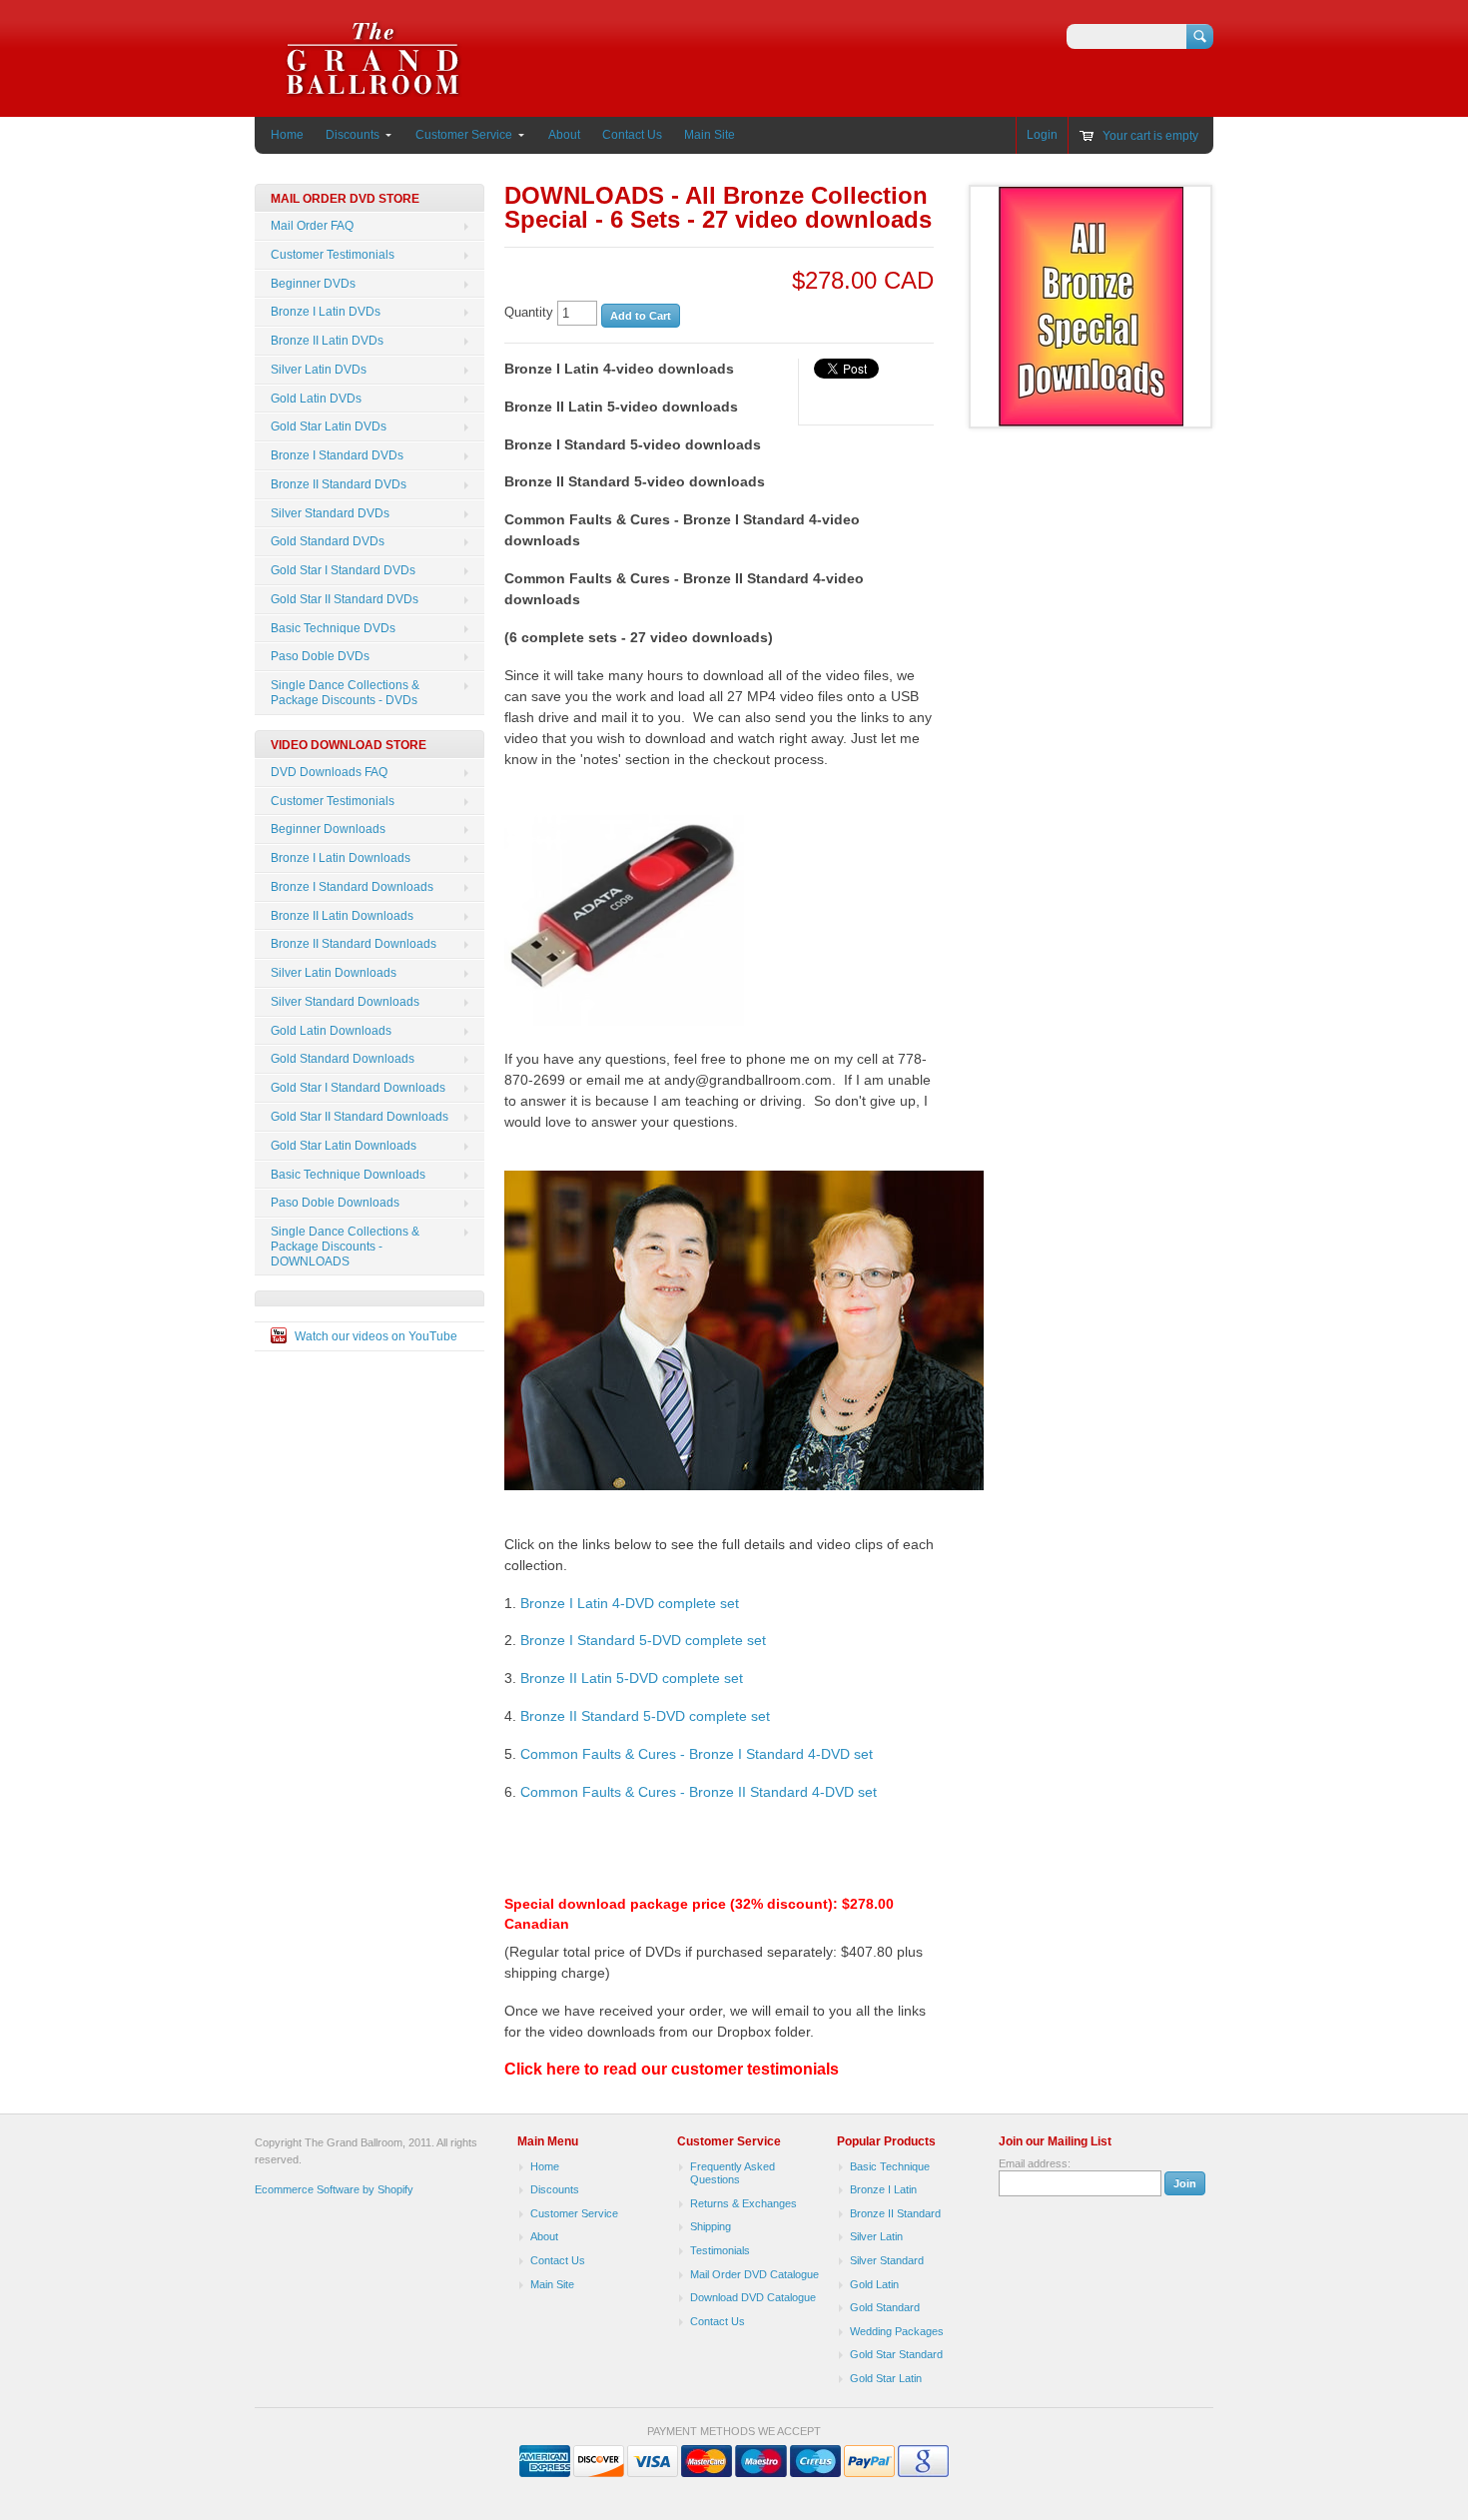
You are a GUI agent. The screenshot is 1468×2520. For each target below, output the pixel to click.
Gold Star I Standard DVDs (343, 570)
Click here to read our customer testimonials (672, 2069)
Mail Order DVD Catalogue (754, 2274)
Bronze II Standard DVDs (339, 484)
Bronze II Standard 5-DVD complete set (645, 1716)
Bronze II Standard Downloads (354, 944)
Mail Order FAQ (312, 226)
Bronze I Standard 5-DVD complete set (643, 1640)
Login (1042, 135)
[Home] (373, 87)
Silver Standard (887, 2260)
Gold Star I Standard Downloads (358, 1088)
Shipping (711, 2226)
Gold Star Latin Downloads (344, 1146)
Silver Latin (876, 2236)
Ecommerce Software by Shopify (334, 2189)
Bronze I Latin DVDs (326, 312)
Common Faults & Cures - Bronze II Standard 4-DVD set (699, 1792)
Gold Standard (885, 2307)
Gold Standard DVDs (328, 541)
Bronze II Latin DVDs (327, 341)
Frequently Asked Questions (733, 2173)
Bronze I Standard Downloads (352, 887)
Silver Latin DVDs (319, 370)
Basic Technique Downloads (348, 1175)
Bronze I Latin (883, 2189)
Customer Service (464, 135)
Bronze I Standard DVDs (337, 455)
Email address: (1035, 2163)
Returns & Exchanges (743, 2203)
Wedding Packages (897, 2331)
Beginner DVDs (313, 284)
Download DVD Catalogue (753, 2297)
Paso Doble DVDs (320, 656)
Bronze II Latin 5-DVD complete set (632, 1678)
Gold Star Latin (886, 2378)
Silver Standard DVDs (330, 513)
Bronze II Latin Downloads (342, 916)
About (564, 135)
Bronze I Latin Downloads (341, 858)
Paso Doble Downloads (335, 1203)
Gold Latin (874, 2284)
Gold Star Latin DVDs (329, 426)
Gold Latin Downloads (331, 1031)
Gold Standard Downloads (343, 1059)
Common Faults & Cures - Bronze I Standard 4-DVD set (697, 1754)
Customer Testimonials (333, 255)
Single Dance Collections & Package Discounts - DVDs (345, 693)
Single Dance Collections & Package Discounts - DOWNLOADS (345, 1247)
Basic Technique (890, 2166)
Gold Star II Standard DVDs (345, 599)
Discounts (353, 135)
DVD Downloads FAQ (329, 772)
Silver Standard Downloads (345, 1002)
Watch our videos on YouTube (376, 1336)
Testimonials (720, 2250)
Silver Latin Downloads (334, 973)
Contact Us (632, 135)
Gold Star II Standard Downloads (360, 1117)
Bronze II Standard (895, 2213)
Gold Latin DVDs (316, 399)
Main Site (710, 135)
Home (287, 135)
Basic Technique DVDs (333, 628)
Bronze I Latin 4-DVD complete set (630, 1603)
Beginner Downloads (328, 829)
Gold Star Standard (896, 2354)
